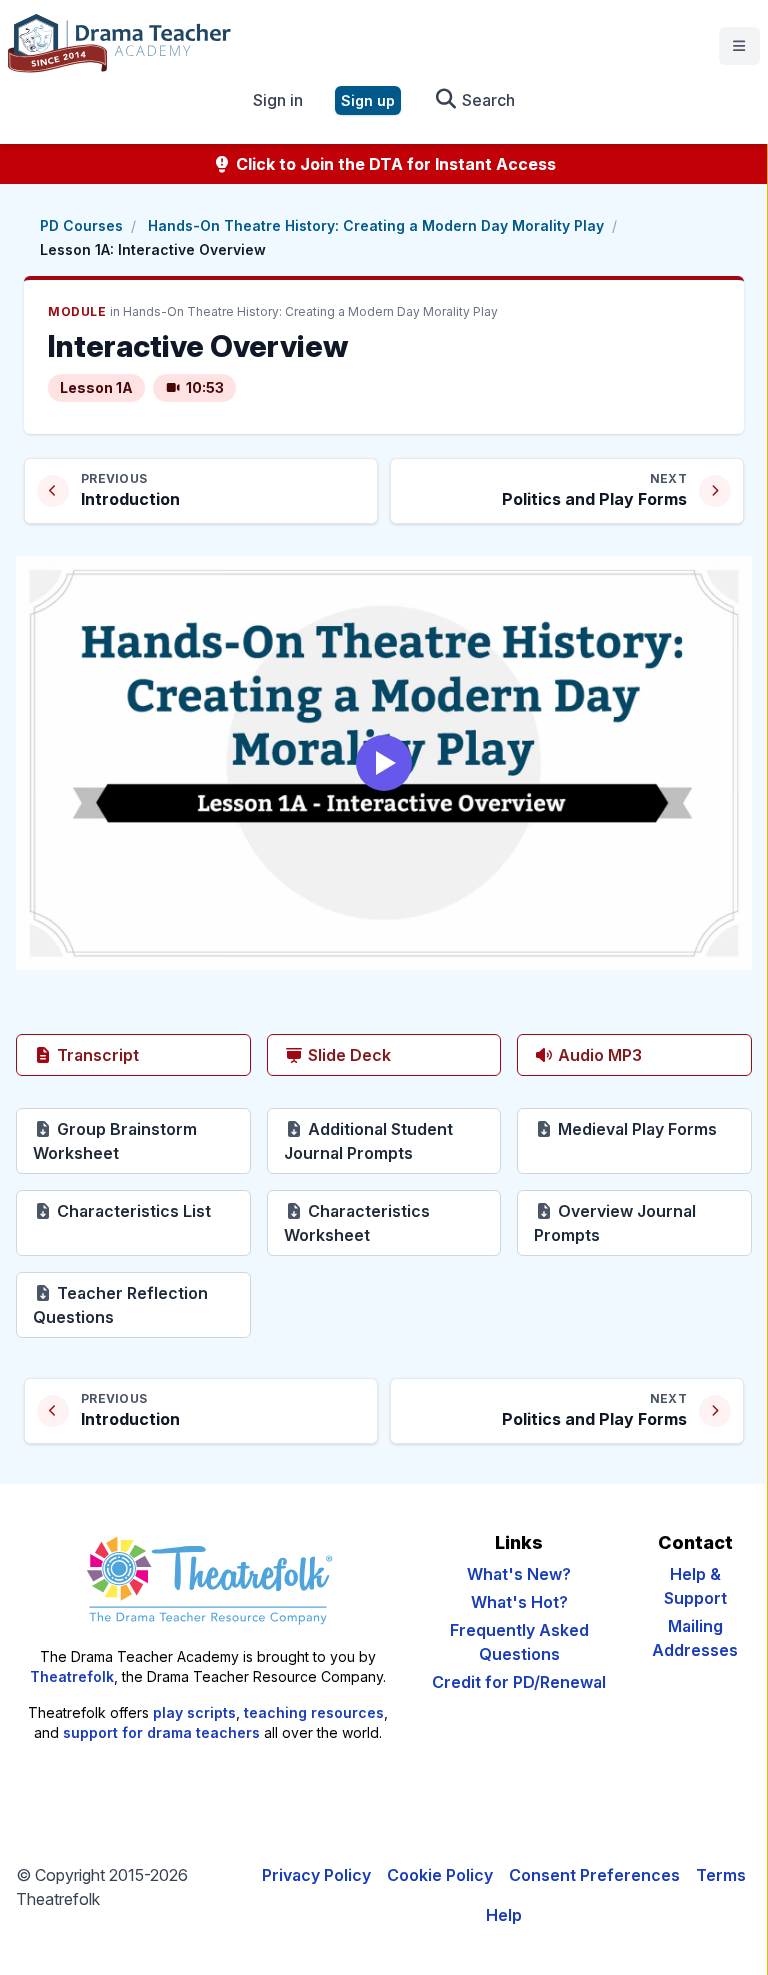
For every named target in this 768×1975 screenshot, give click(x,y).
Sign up (368, 100)
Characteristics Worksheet (393, 1223)
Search (486, 100)
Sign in (278, 100)
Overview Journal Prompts (638, 1223)
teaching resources (314, 1712)
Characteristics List (152, 1210)
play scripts (194, 1712)
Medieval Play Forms (653, 1128)
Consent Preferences (594, 1875)
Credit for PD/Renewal (519, 1682)
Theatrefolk (72, 1676)
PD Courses (81, 225)
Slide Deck (347, 1055)
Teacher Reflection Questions (142, 1305)
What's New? (519, 1574)
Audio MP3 (598, 1055)
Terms (721, 1875)
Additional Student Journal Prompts (393, 1141)
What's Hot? (519, 1602)
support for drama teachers (161, 1732)
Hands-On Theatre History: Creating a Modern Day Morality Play (376, 225)
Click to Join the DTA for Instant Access (394, 164)
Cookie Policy (440, 1875)
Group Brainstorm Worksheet (142, 1141)
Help (504, 1915)
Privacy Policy (316, 1875)
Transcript (96, 1055)
